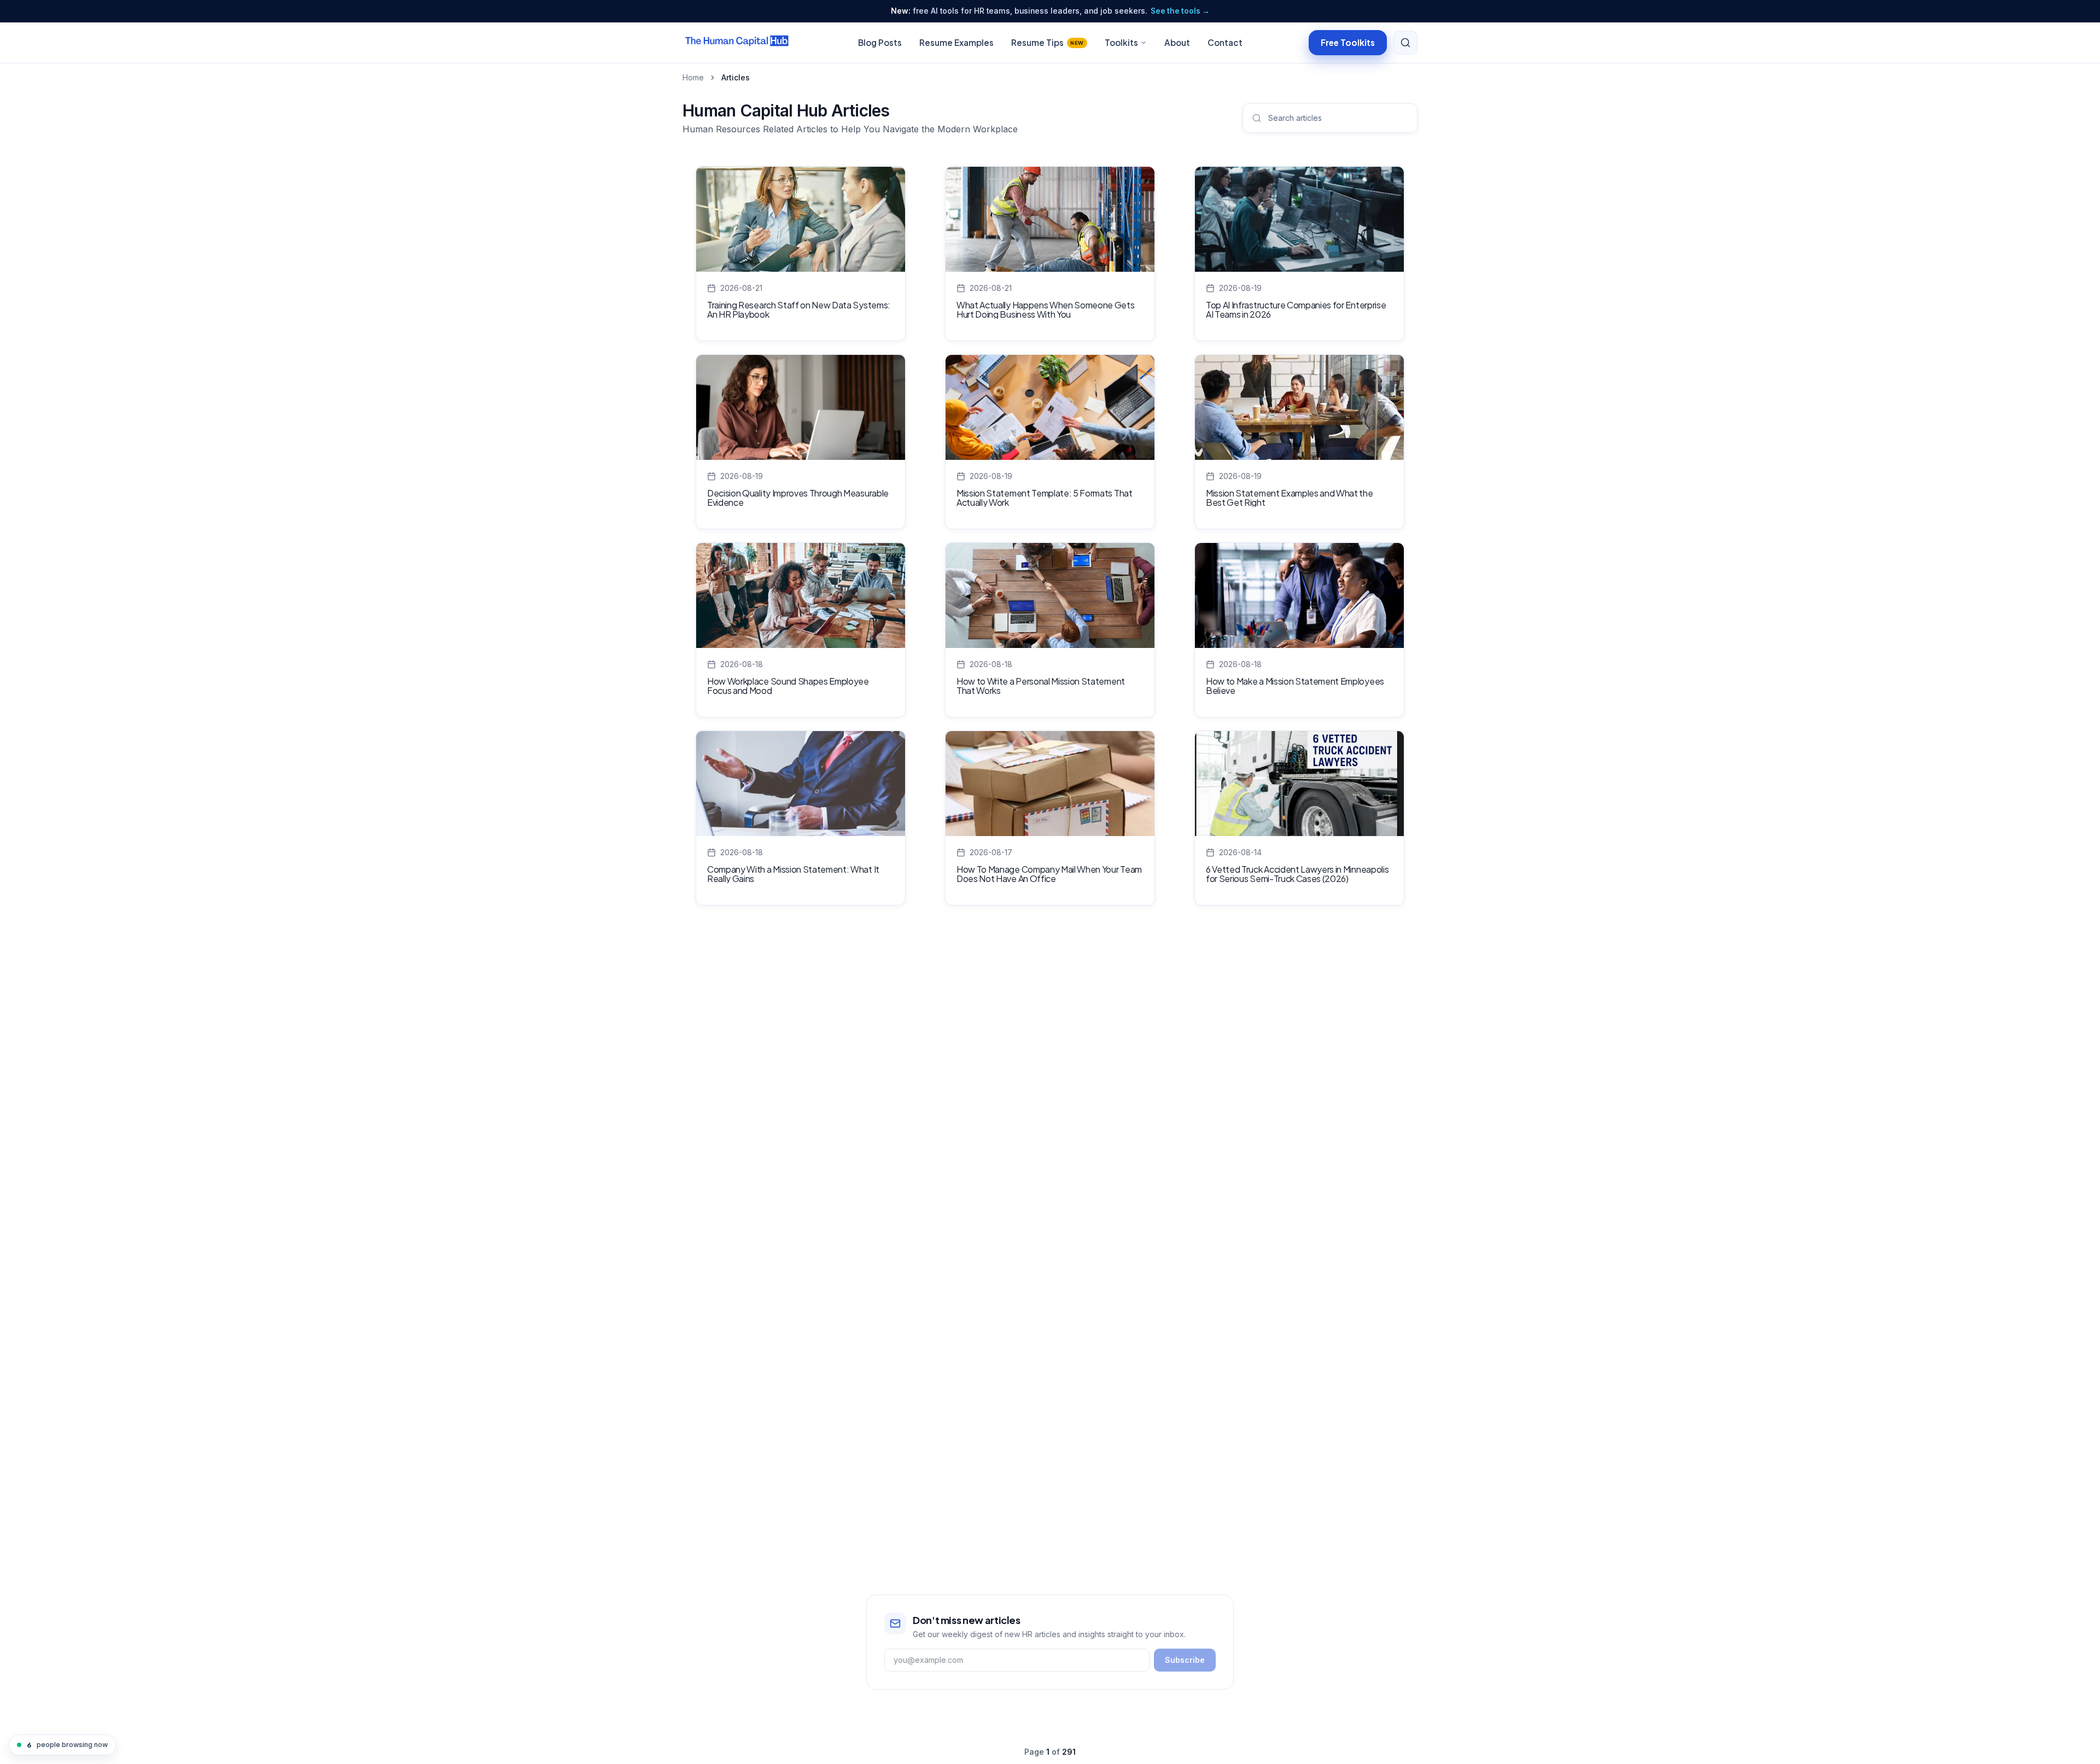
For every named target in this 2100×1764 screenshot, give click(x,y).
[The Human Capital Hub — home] (737, 43)
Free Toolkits (1348, 42)
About (1177, 42)
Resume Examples (956, 42)
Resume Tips (1048, 42)
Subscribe (1185, 1660)
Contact (1225, 42)
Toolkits (1121, 42)
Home (693, 77)
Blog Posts (880, 42)
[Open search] (1405, 43)
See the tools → (1180, 11)
